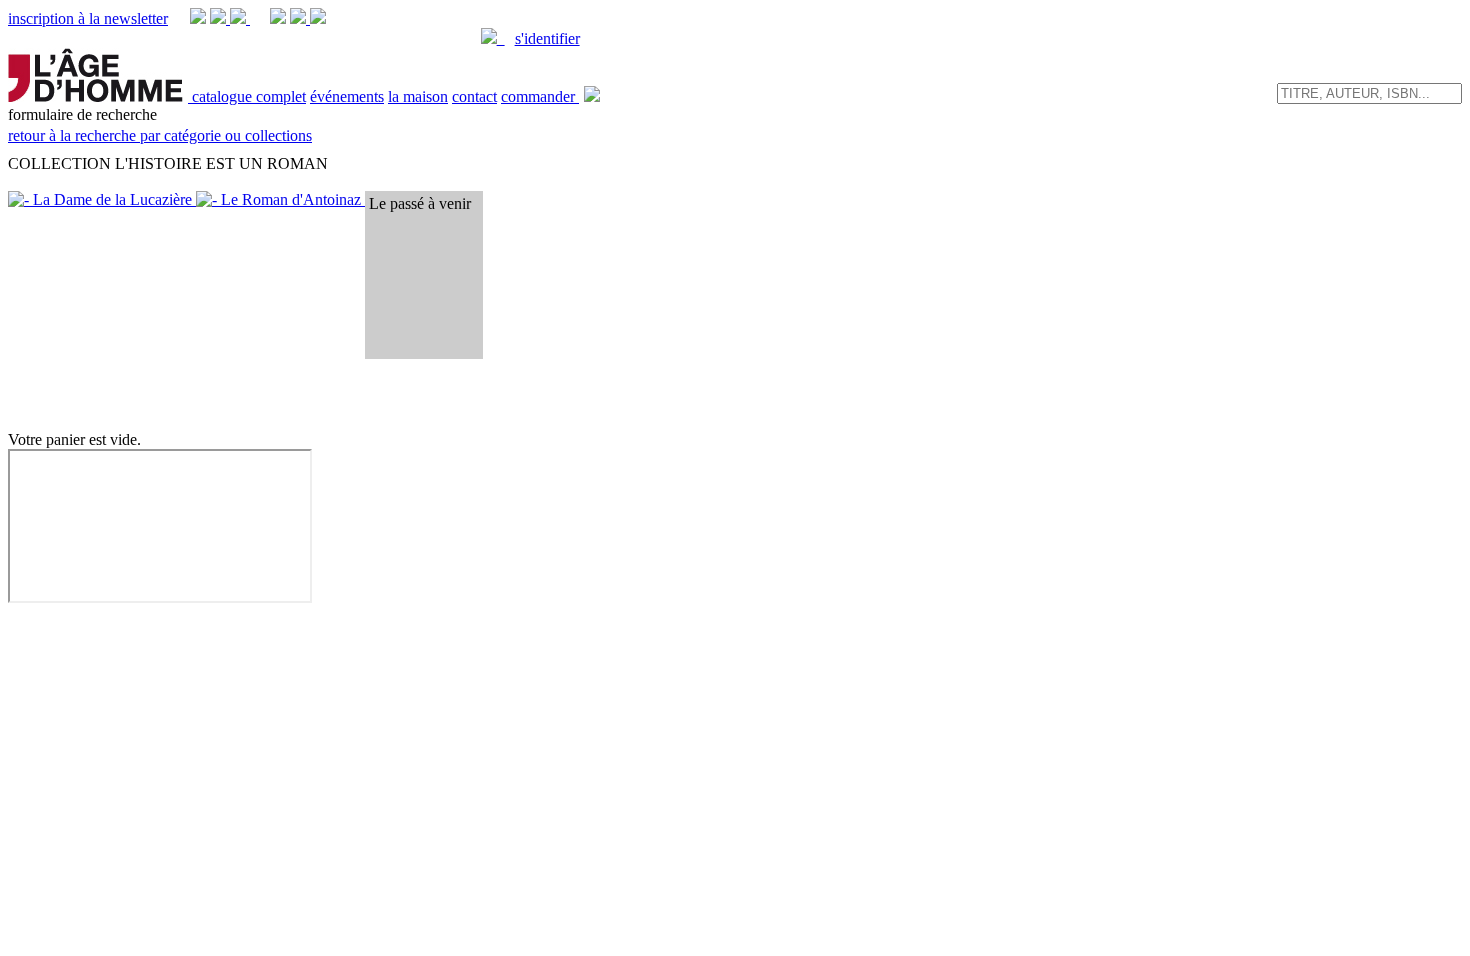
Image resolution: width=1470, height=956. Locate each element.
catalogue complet (249, 96)
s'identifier (547, 38)
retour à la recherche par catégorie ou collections (160, 135)
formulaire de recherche (160, 125)
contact (474, 96)
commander (540, 96)
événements (347, 96)
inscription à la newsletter (88, 18)
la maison (418, 96)
